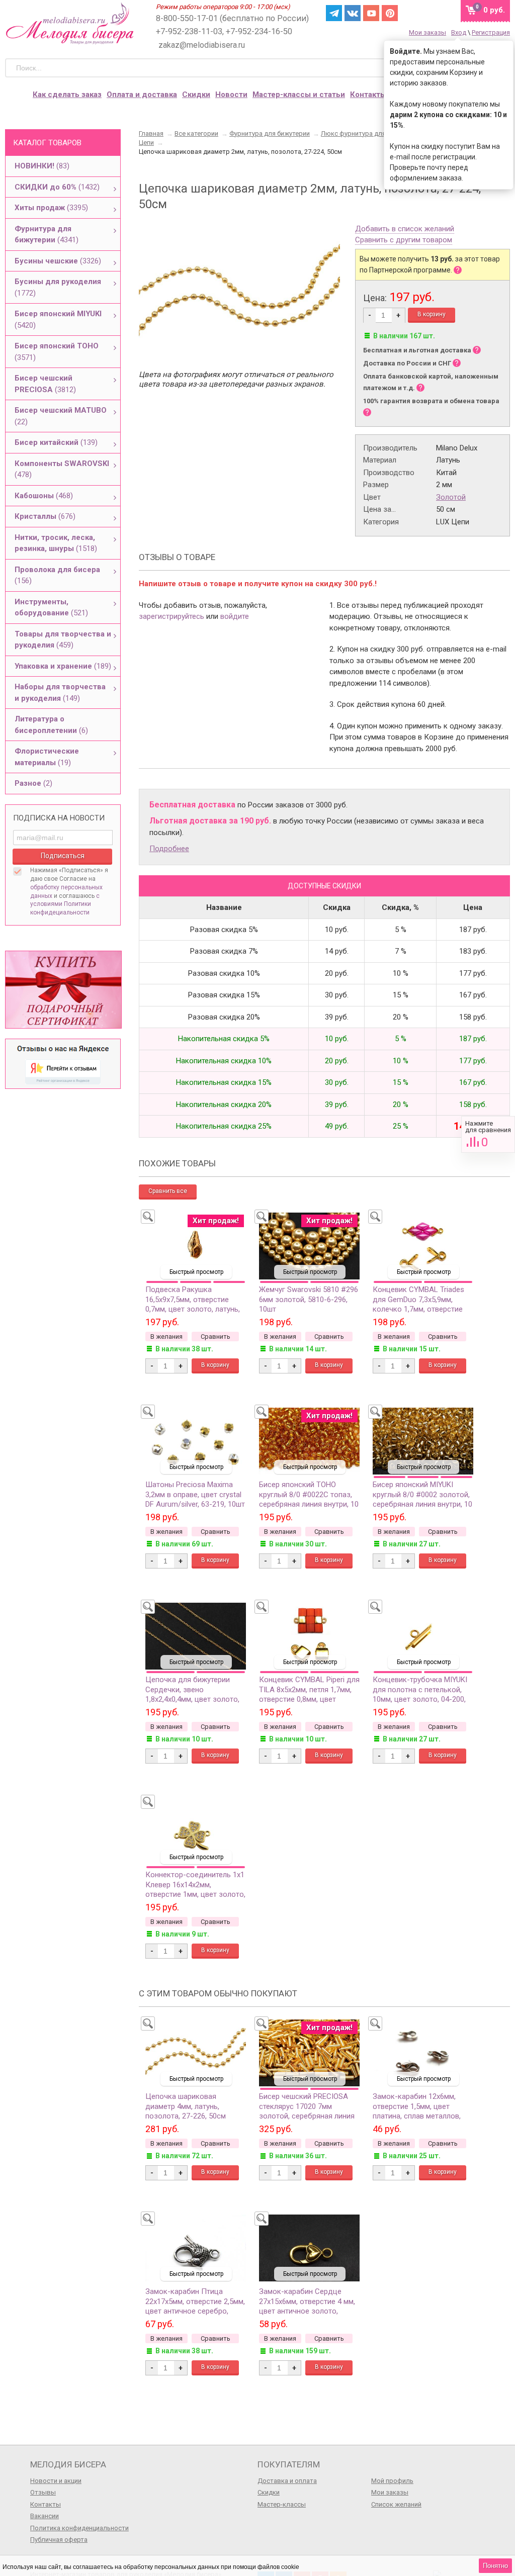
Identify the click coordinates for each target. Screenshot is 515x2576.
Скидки (196, 95)
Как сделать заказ (67, 95)
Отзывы (43, 2492)
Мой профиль (392, 2481)
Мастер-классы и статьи (299, 95)
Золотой (451, 497)
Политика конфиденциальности (79, 2528)
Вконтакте (353, 13)
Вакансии (45, 2516)
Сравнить (488, 1134)
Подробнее (169, 849)
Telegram (334, 13)
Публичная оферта (59, 2540)
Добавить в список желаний (405, 229)
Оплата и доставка (142, 95)
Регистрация (491, 32)
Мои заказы (427, 32)
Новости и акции (56, 2481)
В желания (166, 1337)
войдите (235, 616)
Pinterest (390, 13)
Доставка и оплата (287, 2481)
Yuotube (371, 13)
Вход (459, 32)
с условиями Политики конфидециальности (65, 904)
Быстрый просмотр (196, 1272)
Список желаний (396, 2504)
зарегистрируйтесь (171, 616)
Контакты (368, 95)
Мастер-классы (282, 2504)
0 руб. (494, 10)
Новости (231, 95)
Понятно (495, 2566)
